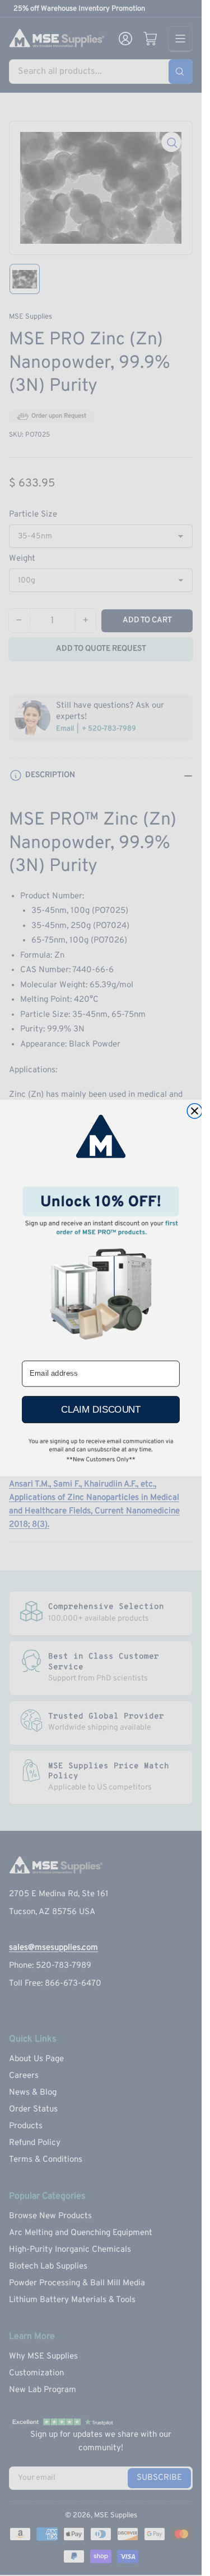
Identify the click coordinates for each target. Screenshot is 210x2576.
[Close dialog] (195, 1111)
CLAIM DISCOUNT (101, 1409)
